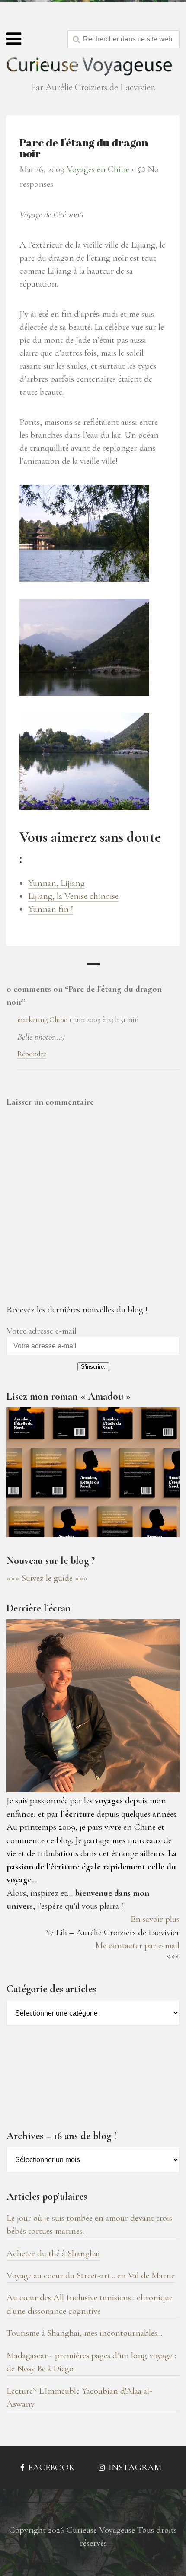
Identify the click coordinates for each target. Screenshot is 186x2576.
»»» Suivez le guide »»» (47, 1578)
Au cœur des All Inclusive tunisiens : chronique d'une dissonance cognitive (90, 2304)
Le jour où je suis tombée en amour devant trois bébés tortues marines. (89, 2224)
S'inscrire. (93, 1367)
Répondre (32, 1054)
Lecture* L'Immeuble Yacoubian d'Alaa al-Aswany (79, 2397)
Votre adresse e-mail (42, 1331)
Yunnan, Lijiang (56, 883)
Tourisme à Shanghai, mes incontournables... (84, 2333)
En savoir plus (155, 1919)
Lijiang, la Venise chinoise (73, 896)
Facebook (50, 2467)
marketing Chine (42, 1020)
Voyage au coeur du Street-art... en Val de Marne (91, 2275)
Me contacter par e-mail (137, 1945)
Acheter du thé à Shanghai (53, 2253)
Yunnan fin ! (51, 909)
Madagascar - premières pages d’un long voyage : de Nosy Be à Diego (91, 2362)
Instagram (134, 2467)
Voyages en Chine (98, 169)
